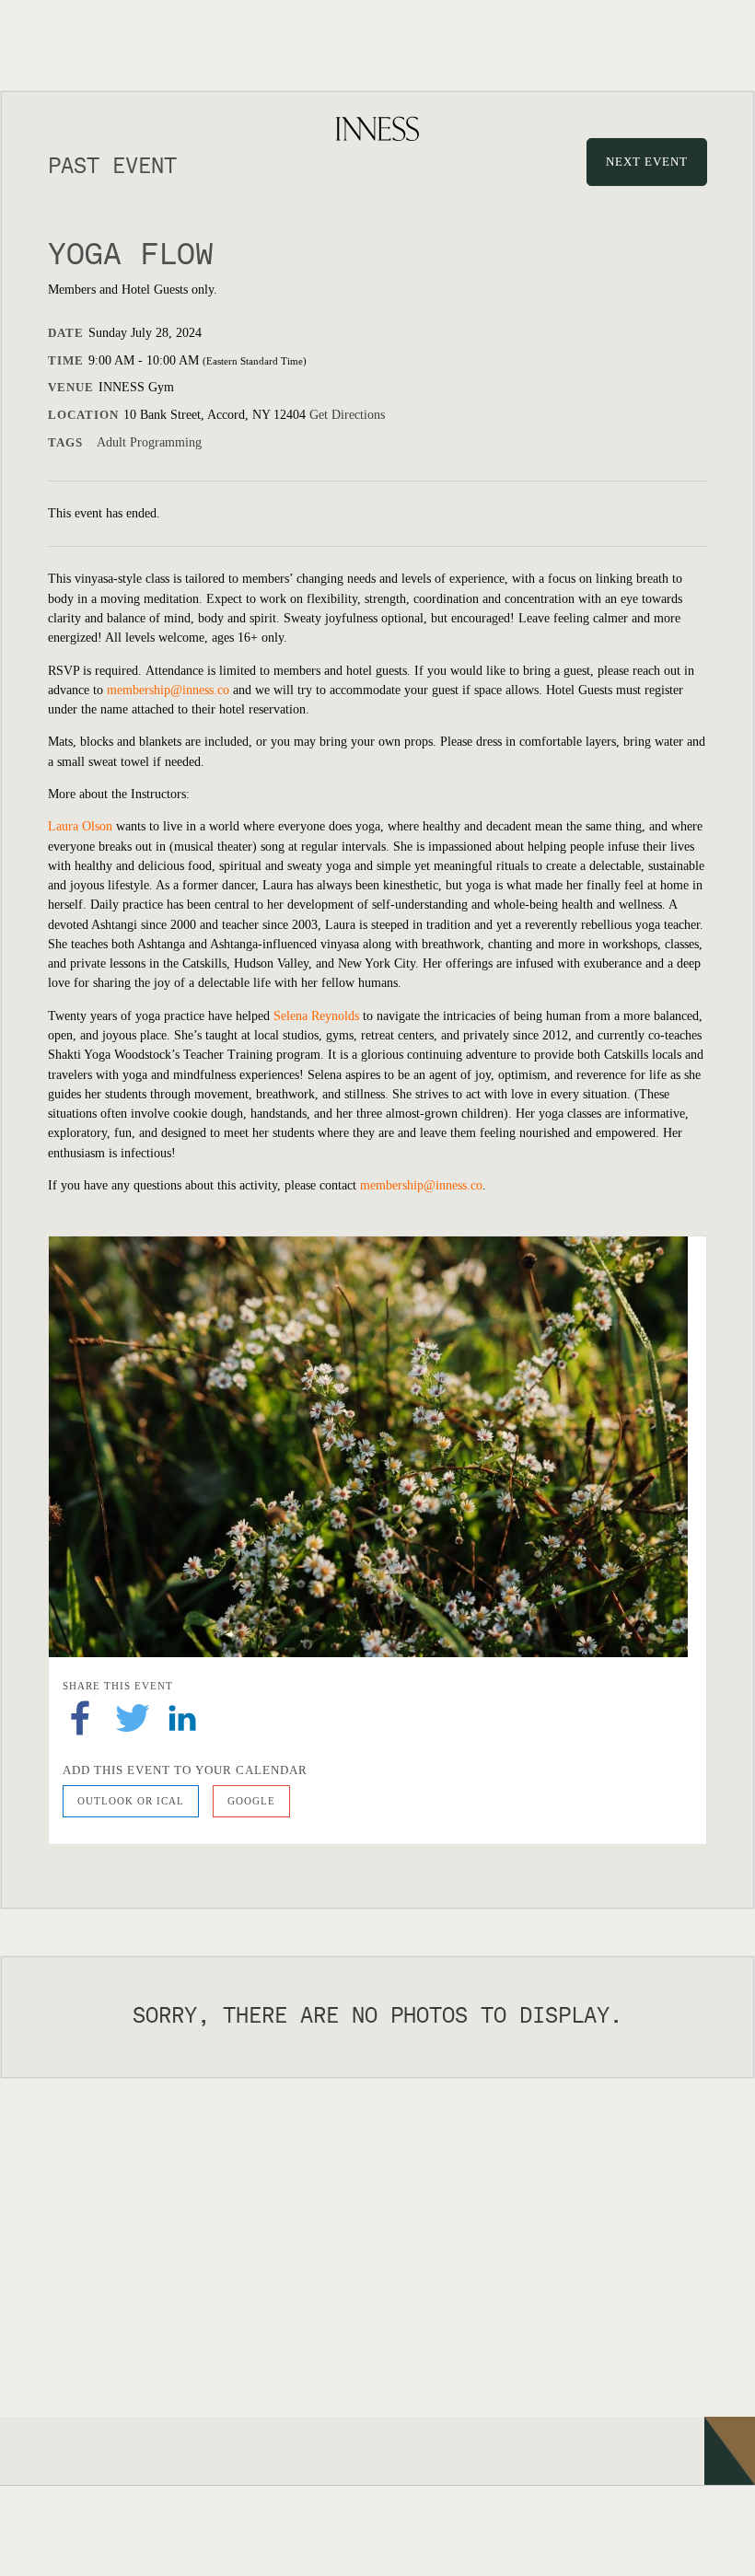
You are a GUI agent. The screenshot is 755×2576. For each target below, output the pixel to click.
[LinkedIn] (182, 1717)
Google (251, 1801)
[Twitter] (133, 1717)
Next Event (647, 162)
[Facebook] (80, 1717)
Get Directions (347, 415)
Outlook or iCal (131, 1801)
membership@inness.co (168, 690)
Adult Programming (149, 442)
